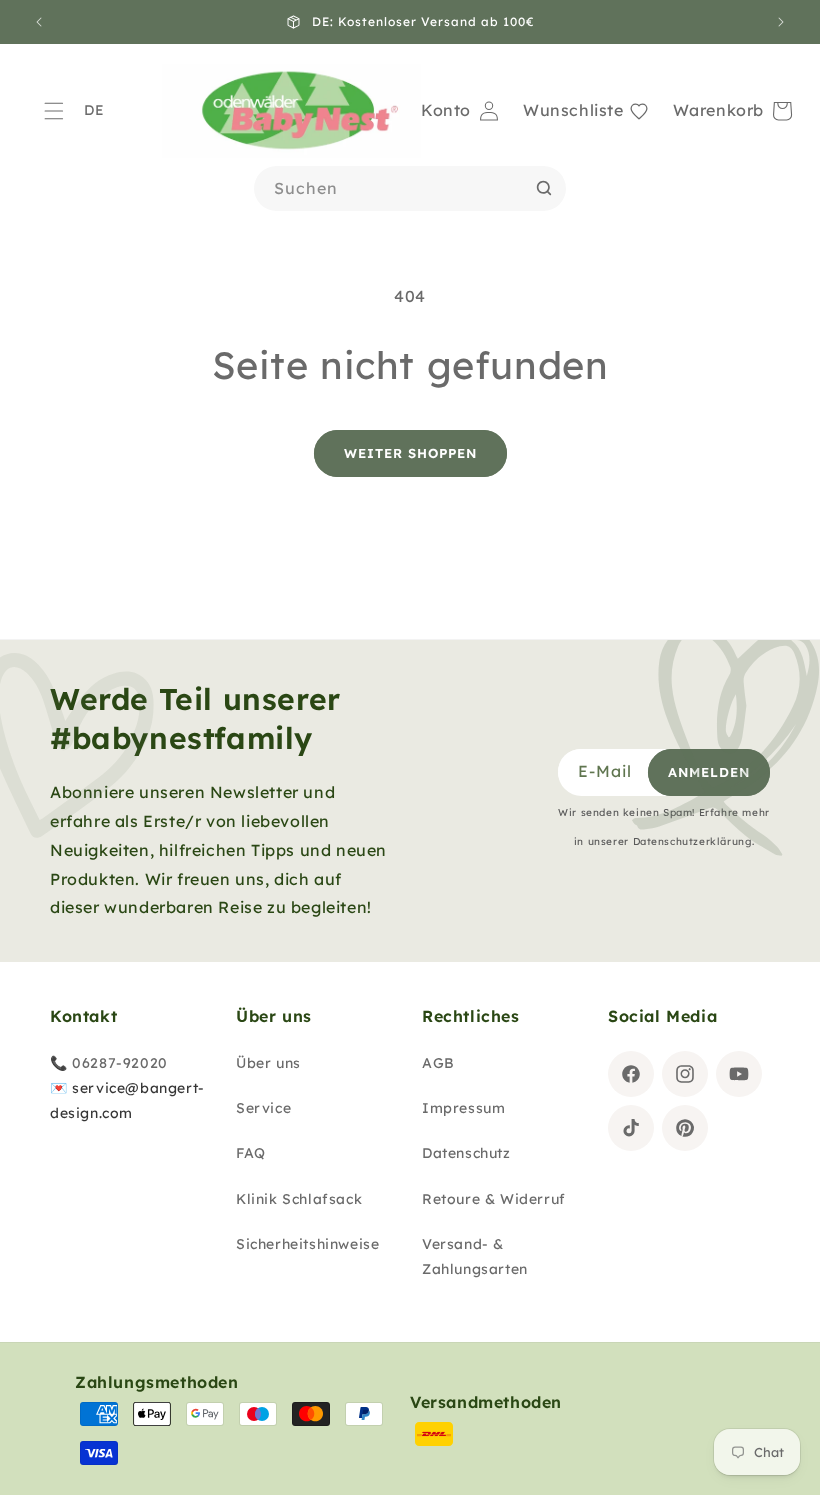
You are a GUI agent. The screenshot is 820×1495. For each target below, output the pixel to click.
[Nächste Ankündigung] (781, 22)
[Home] (291, 111)
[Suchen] (544, 188)
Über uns (268, 1063)
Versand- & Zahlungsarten (475, 1256)
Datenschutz (466, 1153)
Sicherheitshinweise (307, 1244)
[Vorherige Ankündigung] (39, 22)
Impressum (463, 1108)
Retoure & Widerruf (494, 1199)
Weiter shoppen (410, 453)
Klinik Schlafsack (299, 1199)
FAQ (251, 1153)
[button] (54, 111)
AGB (438, 1063)
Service (263, 1108)
